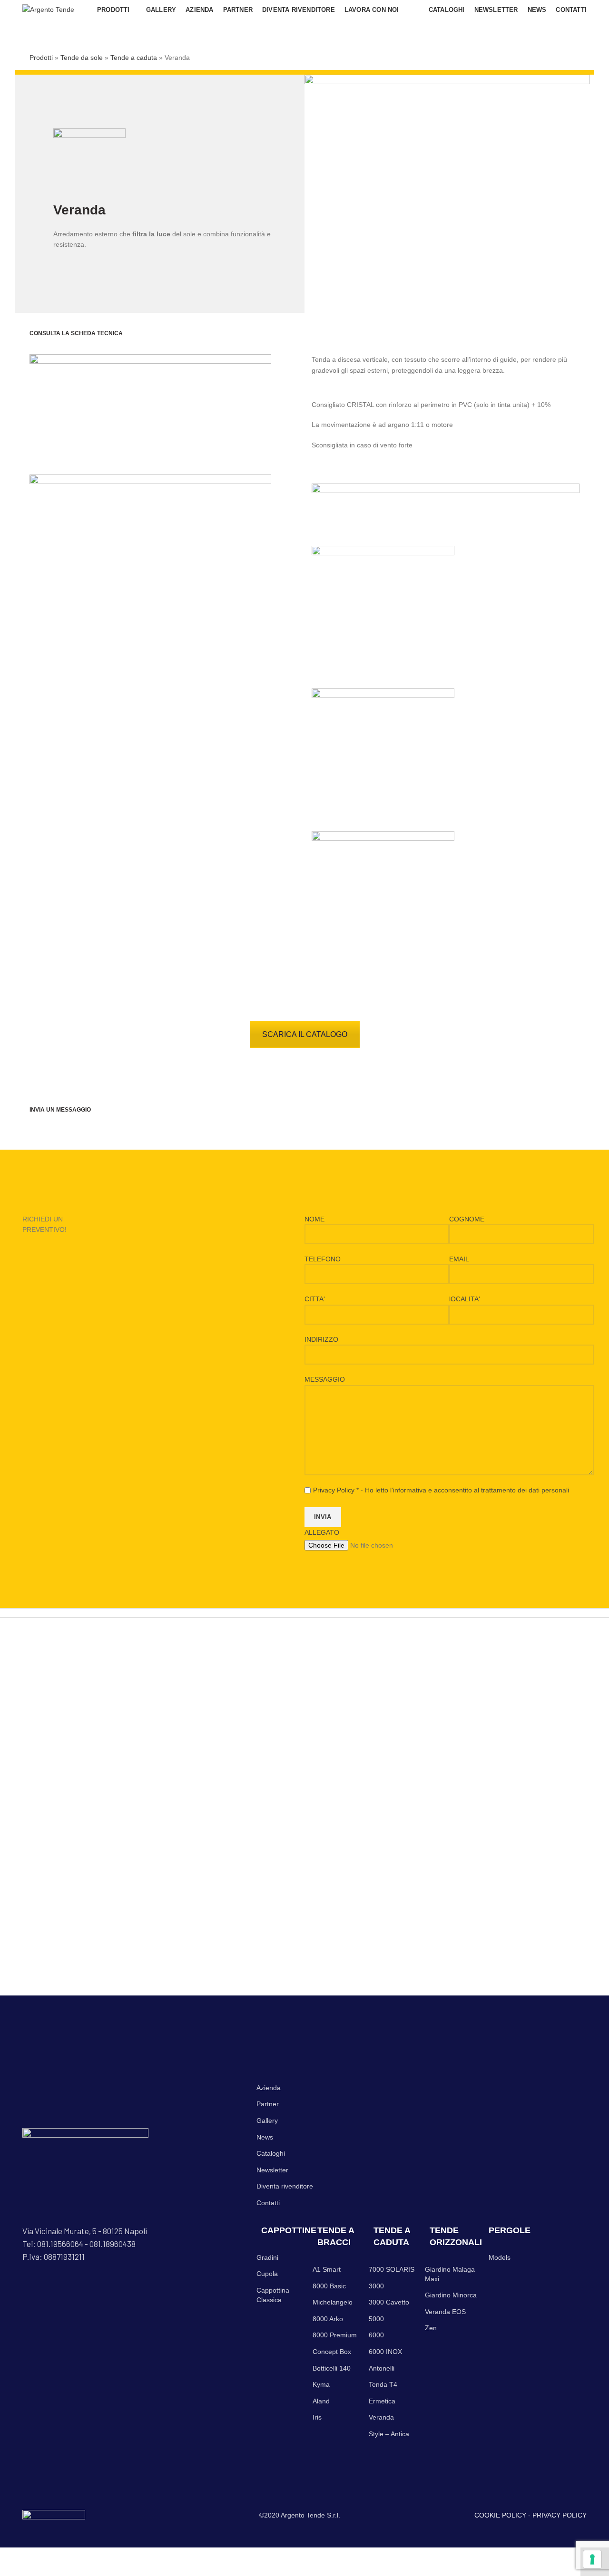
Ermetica (382, 2401)
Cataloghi (271, 2153)
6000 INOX (385, 2352)
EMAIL (459, 1259)
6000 (376, 2335)
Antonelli (382, 2368)
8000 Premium (335, 2335)
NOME (314, 1219)
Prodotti (41, 58)
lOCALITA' (465, 1299)
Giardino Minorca (451, 2295)
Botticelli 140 (332, 2368)
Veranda (381, 2417)
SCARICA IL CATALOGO (305, 1034)
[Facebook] (25, 2287)
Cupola (267, 2274)
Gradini (267, 2257)
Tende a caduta (134, 58)
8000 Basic (329, 2286)
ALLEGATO (322, 1532)
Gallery (267, 2121)
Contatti (268, 2203)
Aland (321, 2401)
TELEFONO (323, 1259)
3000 (376, 2286)
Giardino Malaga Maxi (450, 2274)
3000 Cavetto (389, 2302)
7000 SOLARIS (392, 2269)
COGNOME (467, 1219)
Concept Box (332, 2352)
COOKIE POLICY (500, 2515)
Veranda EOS (445, 2312)
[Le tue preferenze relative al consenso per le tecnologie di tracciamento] (592, 2559)
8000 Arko (328, 2319)
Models (500, 2257)
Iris (317, 2417)
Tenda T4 (383, 2384)
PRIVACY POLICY (560, 2515)
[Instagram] (31, 2287)
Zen (431, 2328)
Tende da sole (82, 58)
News (265, 2137)
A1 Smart (327, 2269)
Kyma (321, 2384)
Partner (268, 2104)
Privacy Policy (334, 1490)
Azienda (269, 2088)
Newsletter (272, 2170)
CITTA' (315, 1299)
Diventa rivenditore (285, 2186)
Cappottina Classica (273, 2295)
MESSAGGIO (325, 1379)
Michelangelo (333, 2302)
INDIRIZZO (321, 1339)
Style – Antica (389, 2434)
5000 (376, 2319)
